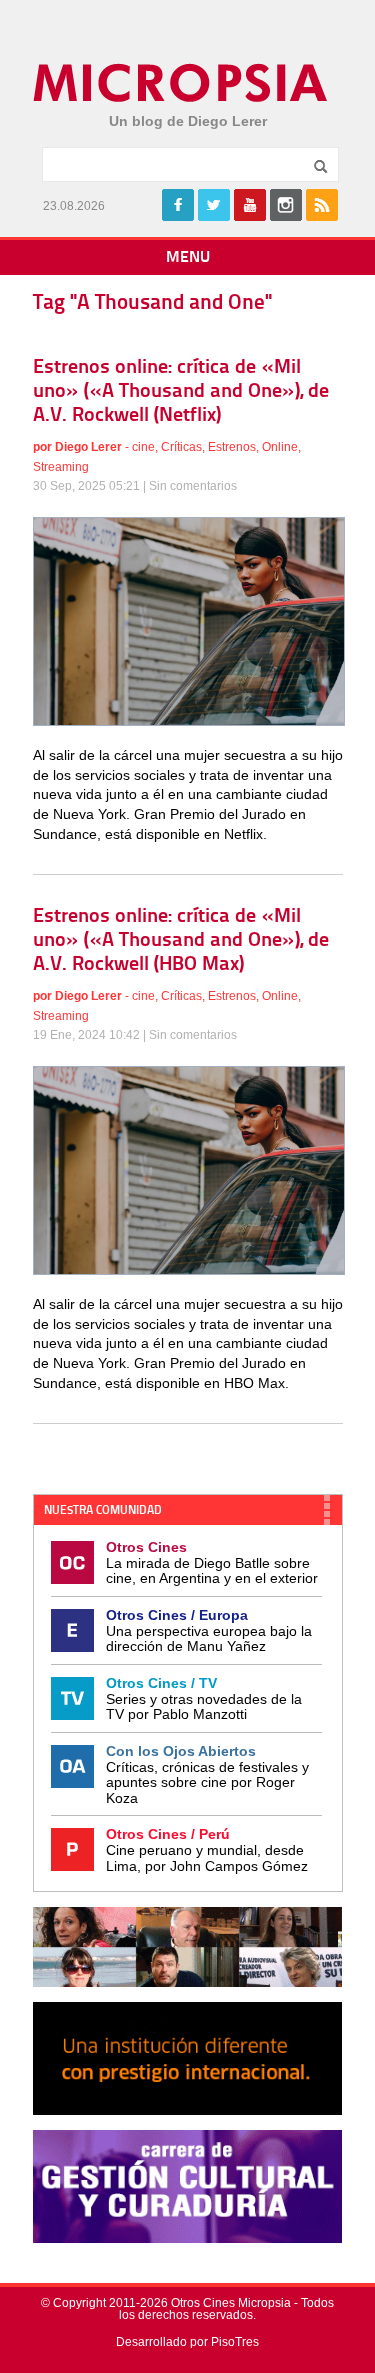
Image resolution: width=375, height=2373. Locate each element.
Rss (322, 205)
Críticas (181, 447)
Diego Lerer (88, 447)
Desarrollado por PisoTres (187, 2342)
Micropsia (181, 83)
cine (143, 447)
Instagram (286, 205)
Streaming (61, 467)
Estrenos (232, 447)
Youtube (250, 205)
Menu (188, 258)
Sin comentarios (193, 486)
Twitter (214, 205)
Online (280, 447)
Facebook (178, 205)
